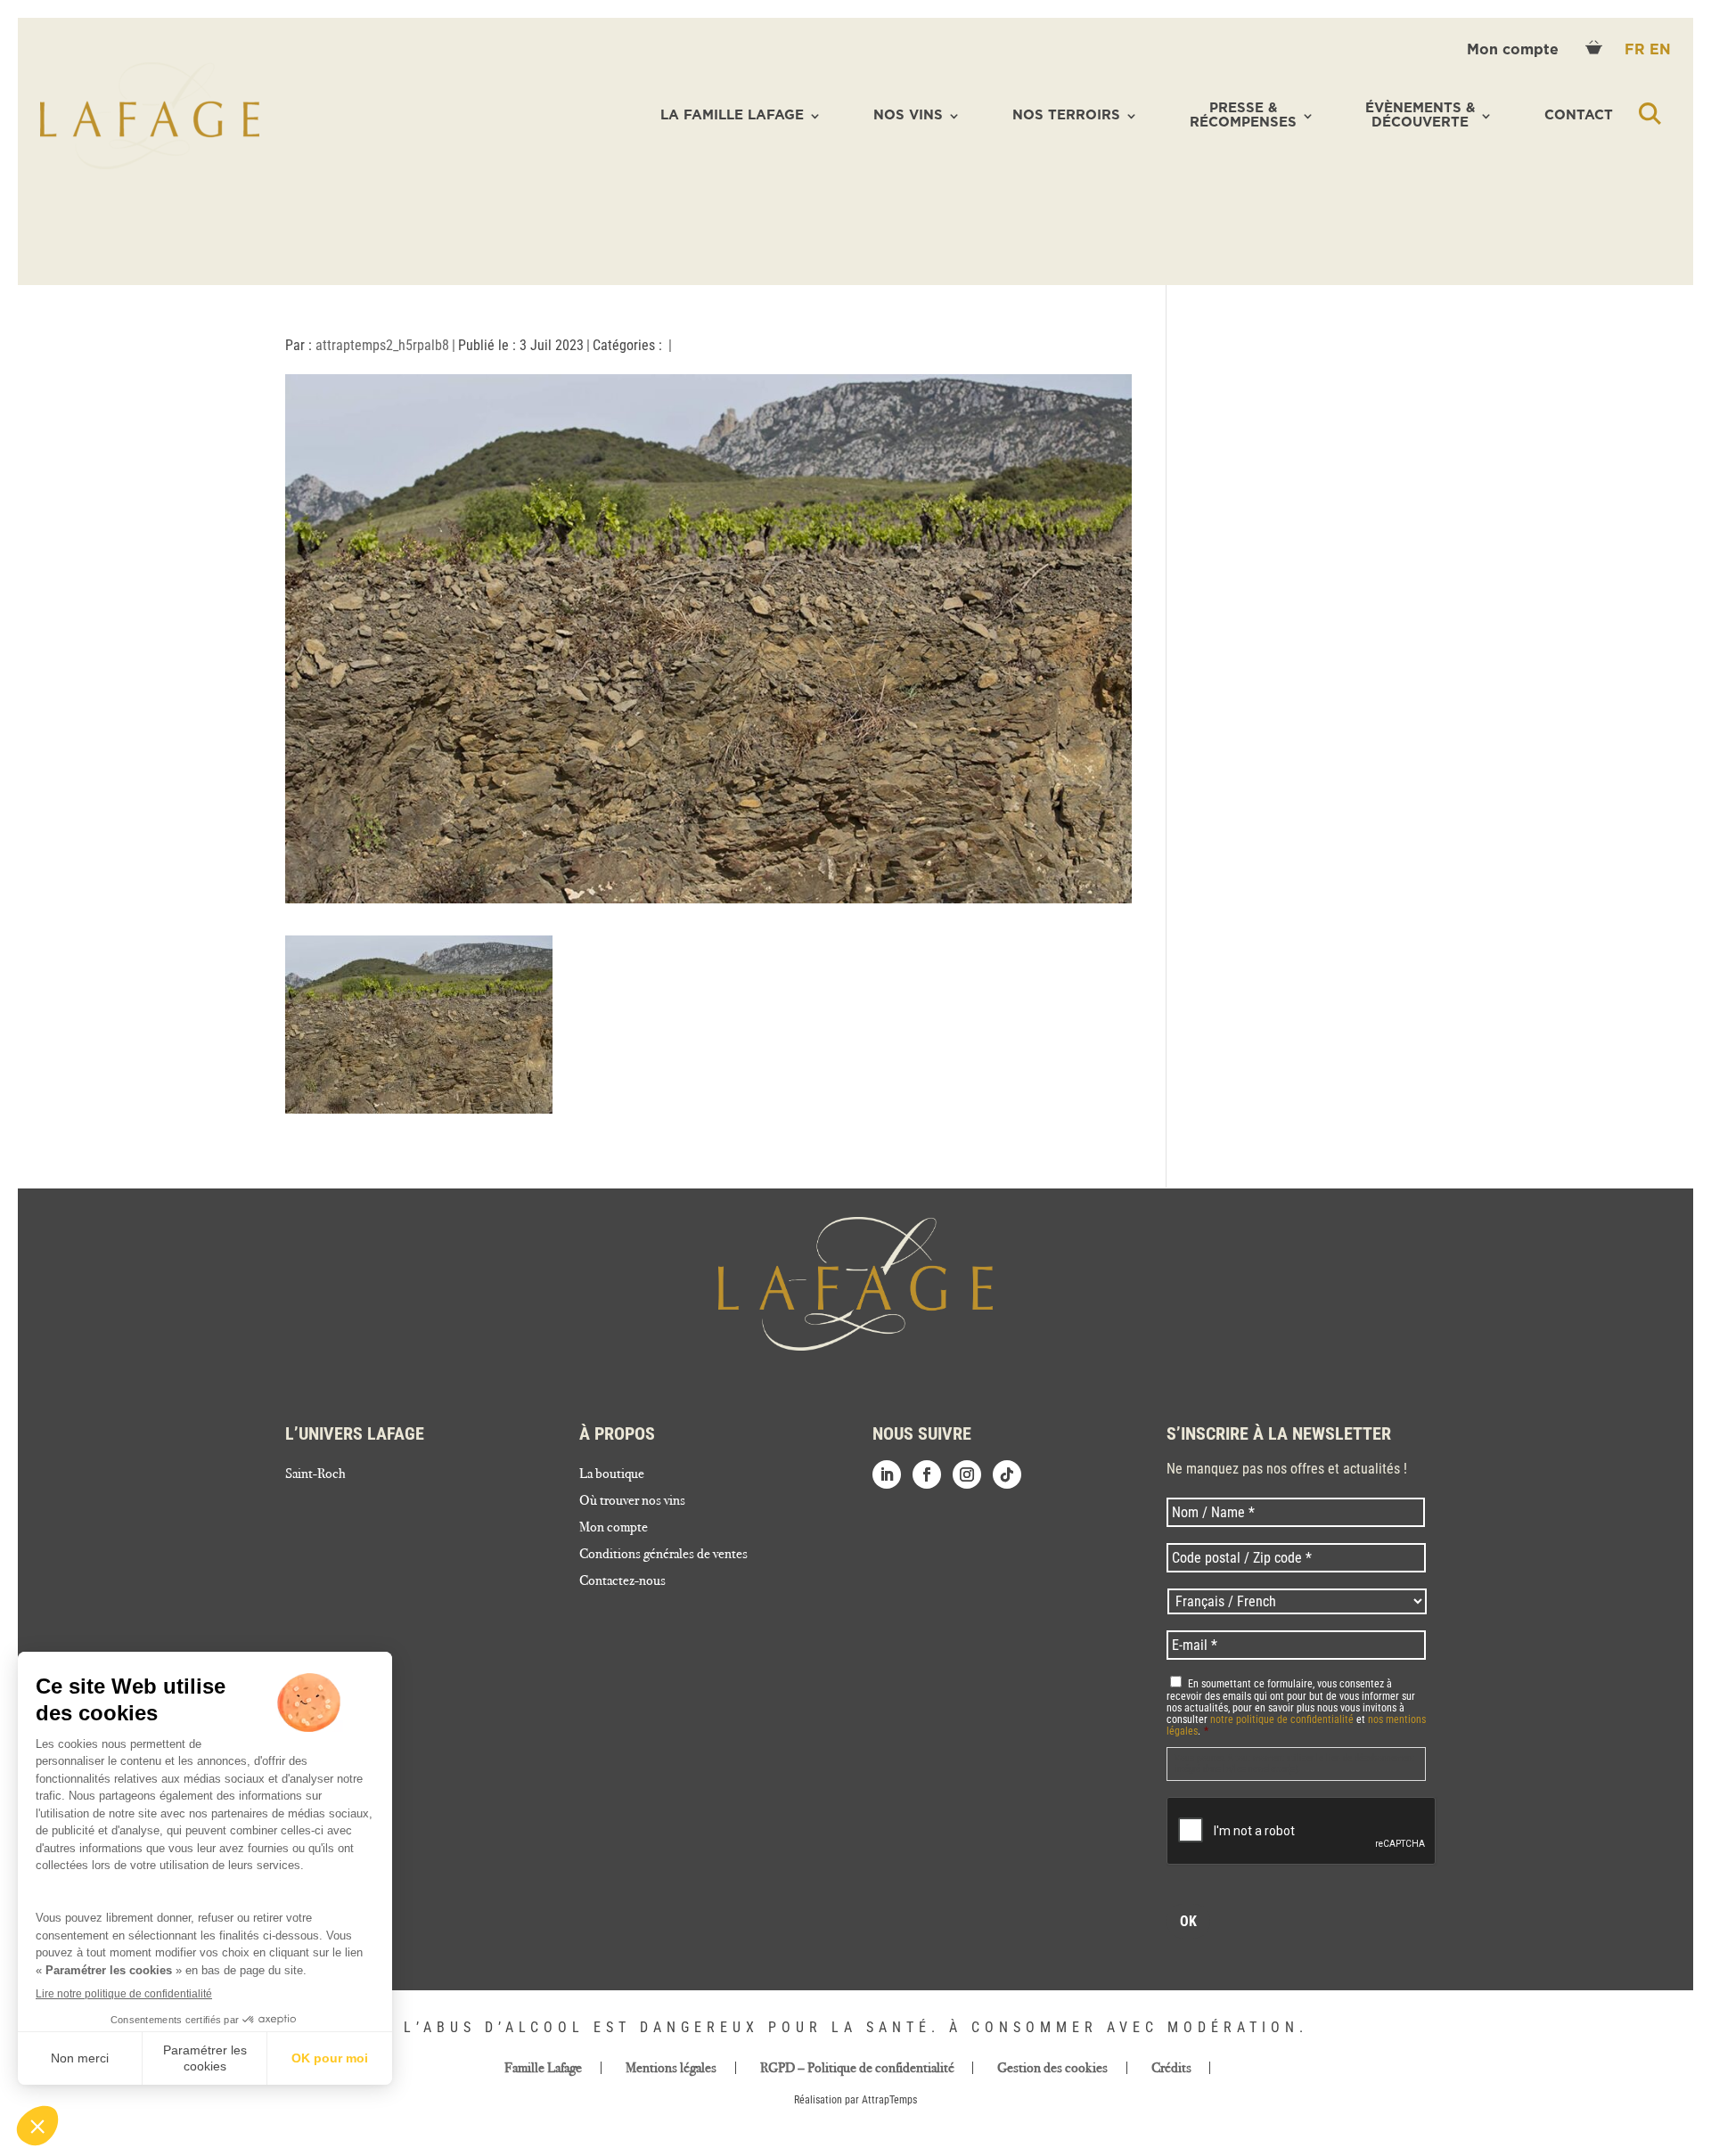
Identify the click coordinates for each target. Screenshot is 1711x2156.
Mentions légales (671, 2068)
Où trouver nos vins (632, 1501)
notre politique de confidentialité (1282, 1719)
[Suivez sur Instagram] (967, 1474)
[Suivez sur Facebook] (927, 1474)
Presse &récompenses (1243, 116)
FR (1637, 50)
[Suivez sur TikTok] (1007, 1474)
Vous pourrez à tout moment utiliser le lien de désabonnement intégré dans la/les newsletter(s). (1294, 1764)
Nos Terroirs (1066, 115)
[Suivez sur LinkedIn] (887, 1474)
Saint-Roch (315, 1474)
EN (1660, 50)
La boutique (612, 1474)
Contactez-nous (622, 1581)
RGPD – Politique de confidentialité (857, 2068)
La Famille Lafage (732, 115)
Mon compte (1515, 50)
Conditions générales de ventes (663, 1555)
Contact (1579, 115)
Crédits (1171, 2068)
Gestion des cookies (1052, 2068)
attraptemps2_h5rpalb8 (382, 345)
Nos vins (908, 115)
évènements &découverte (1420, 116)
